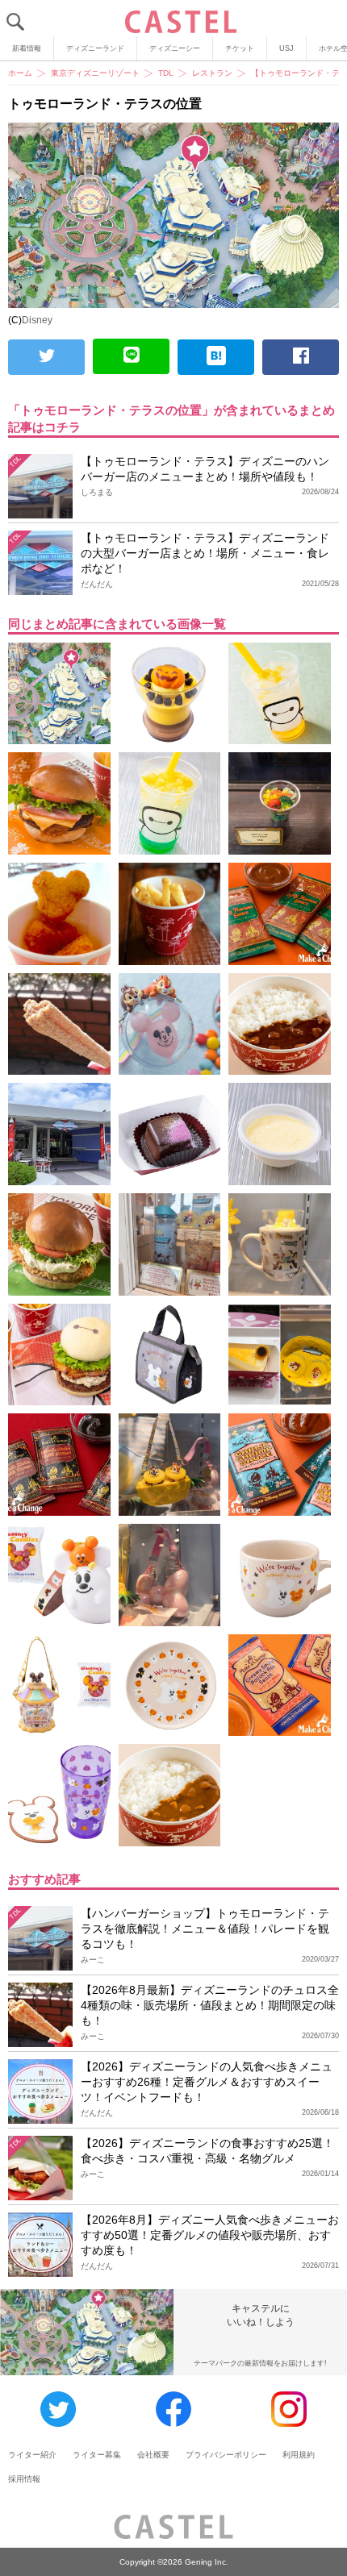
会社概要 (153, 2455)
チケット (240, 48)
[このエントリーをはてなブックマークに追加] (216, 357)
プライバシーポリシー (226, 2455)
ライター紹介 (32, 2455)
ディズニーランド (95, 48)
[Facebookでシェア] (301, 357)
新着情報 (27, 48)
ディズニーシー (175, 48)
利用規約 (299, 2455)
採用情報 (24, 2479)
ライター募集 (97, 2455)
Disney (37, 320)
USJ (286, 48)
